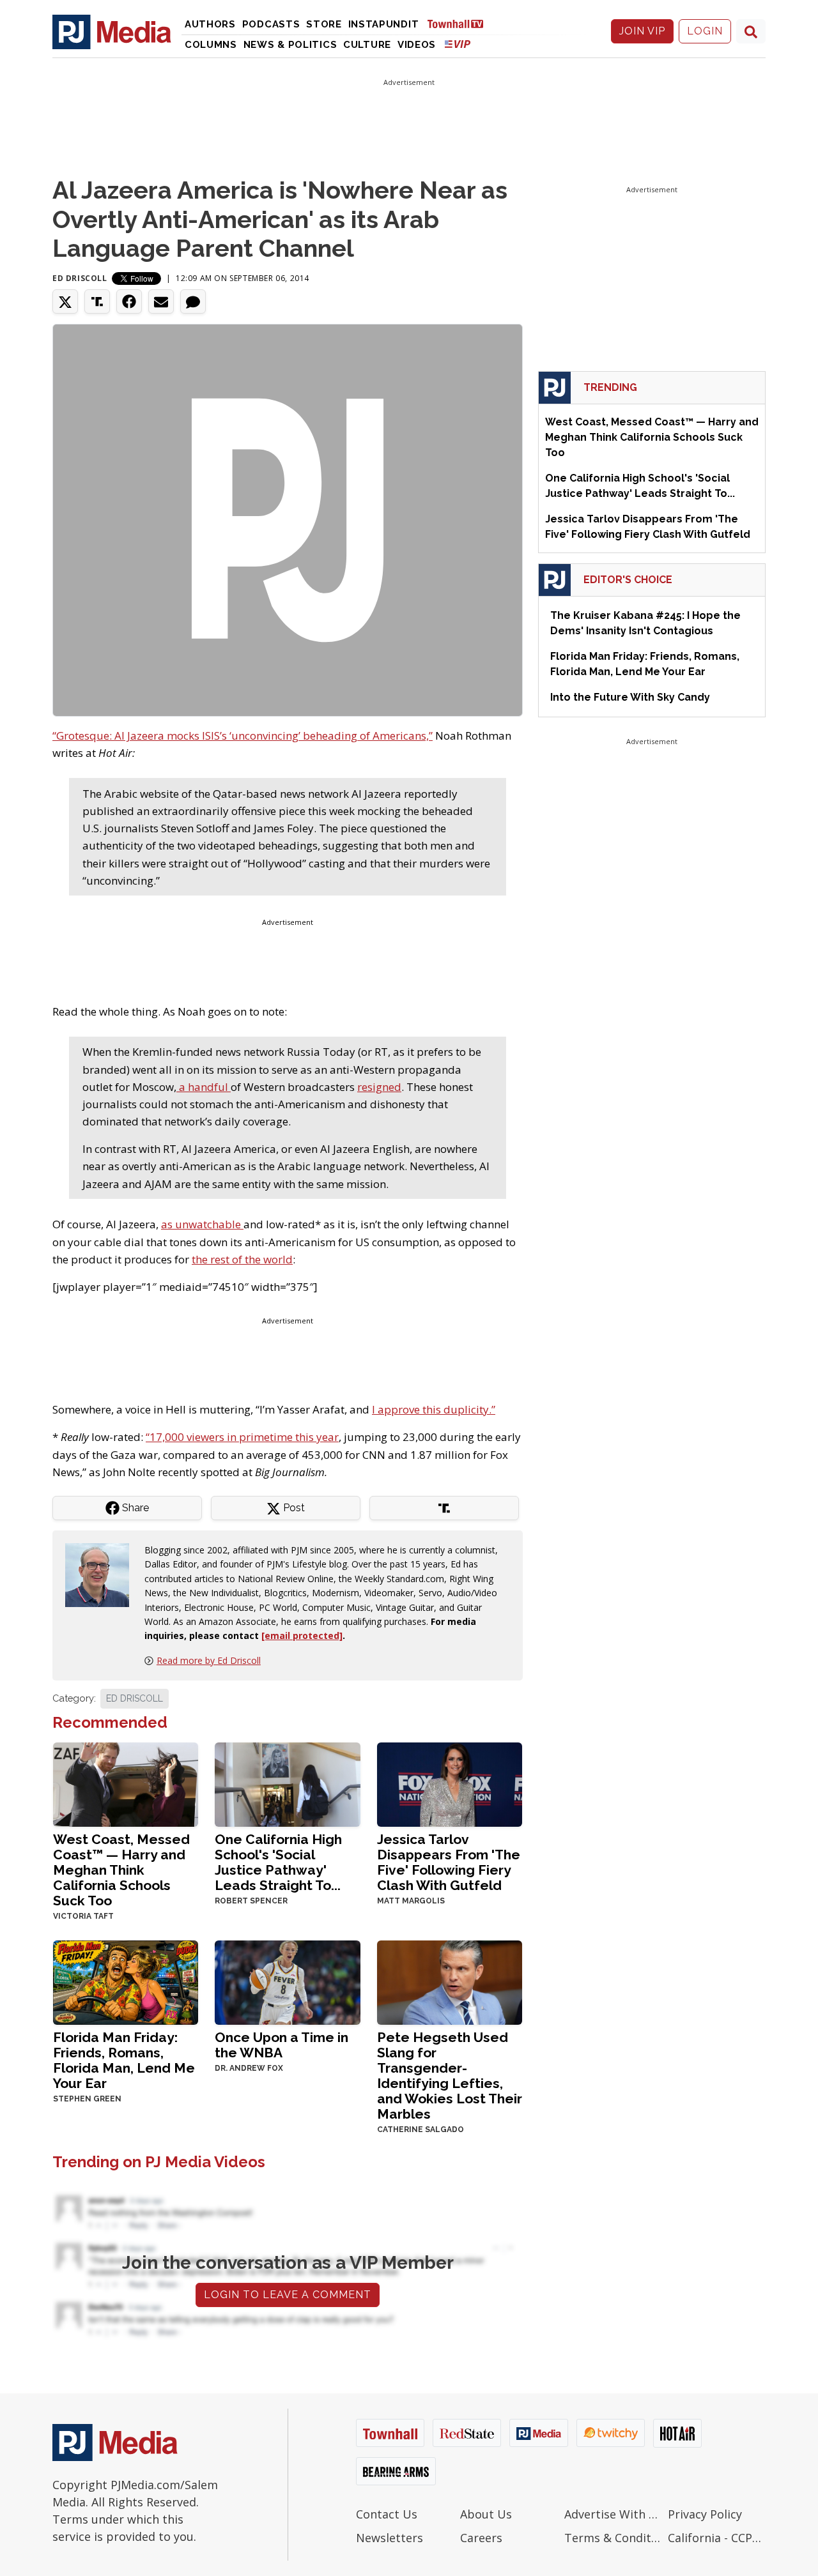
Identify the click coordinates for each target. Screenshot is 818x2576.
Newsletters (390, 2538)
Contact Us (387, 2514)
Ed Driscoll (80, 278)
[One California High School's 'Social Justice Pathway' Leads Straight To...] (287, 1783)
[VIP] (458, 44)
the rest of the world (242, 1259)
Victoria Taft (83, 1916)
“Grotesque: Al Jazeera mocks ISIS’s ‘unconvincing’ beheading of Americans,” (243, 735)
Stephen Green (87, 2099)
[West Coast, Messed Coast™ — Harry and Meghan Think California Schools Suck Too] (126, 1783)
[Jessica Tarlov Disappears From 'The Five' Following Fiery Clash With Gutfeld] (450, 1783)
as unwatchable (202, 1224)
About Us (486, 2514)
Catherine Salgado (421, 2130)
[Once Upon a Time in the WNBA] (287, 1981)
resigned (379, 1087)
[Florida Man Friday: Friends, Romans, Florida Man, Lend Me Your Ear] (126, 1981)
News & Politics (290, 45)
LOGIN (705, 31)
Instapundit (384, 24)
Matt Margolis (411, 1901)
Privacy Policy (705, 2514)
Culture (367, 45)
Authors (210, 24)
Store (324, 24)
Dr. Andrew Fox (249, 2068)
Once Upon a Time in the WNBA (282, 2045)
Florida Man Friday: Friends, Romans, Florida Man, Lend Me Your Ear (124, 2060)
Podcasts (271, 24)
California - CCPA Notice (717, 2538)
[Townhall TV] (460, 23)
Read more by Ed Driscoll (209, 1660)
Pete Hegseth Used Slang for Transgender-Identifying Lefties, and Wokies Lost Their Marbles (450, 2076)
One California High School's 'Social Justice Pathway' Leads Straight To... (278, 1862)
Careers (481, 2538)
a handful (204, 1087)
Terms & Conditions (613, 2538)
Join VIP (642, 31)
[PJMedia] (112, 31)
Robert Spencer (251, 1901)
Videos (417, 45)
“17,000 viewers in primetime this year (242, 1437)
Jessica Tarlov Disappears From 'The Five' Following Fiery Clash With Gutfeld (449, 1862)
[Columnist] (102, 1574)
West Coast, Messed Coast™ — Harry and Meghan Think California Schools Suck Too (121, 1870)
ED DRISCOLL (135, 1698)
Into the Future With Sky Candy (630, 697)
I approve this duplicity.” (434, 1409)
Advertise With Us (613, 2514)
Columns (211, 45)
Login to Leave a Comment (288, 2295)
